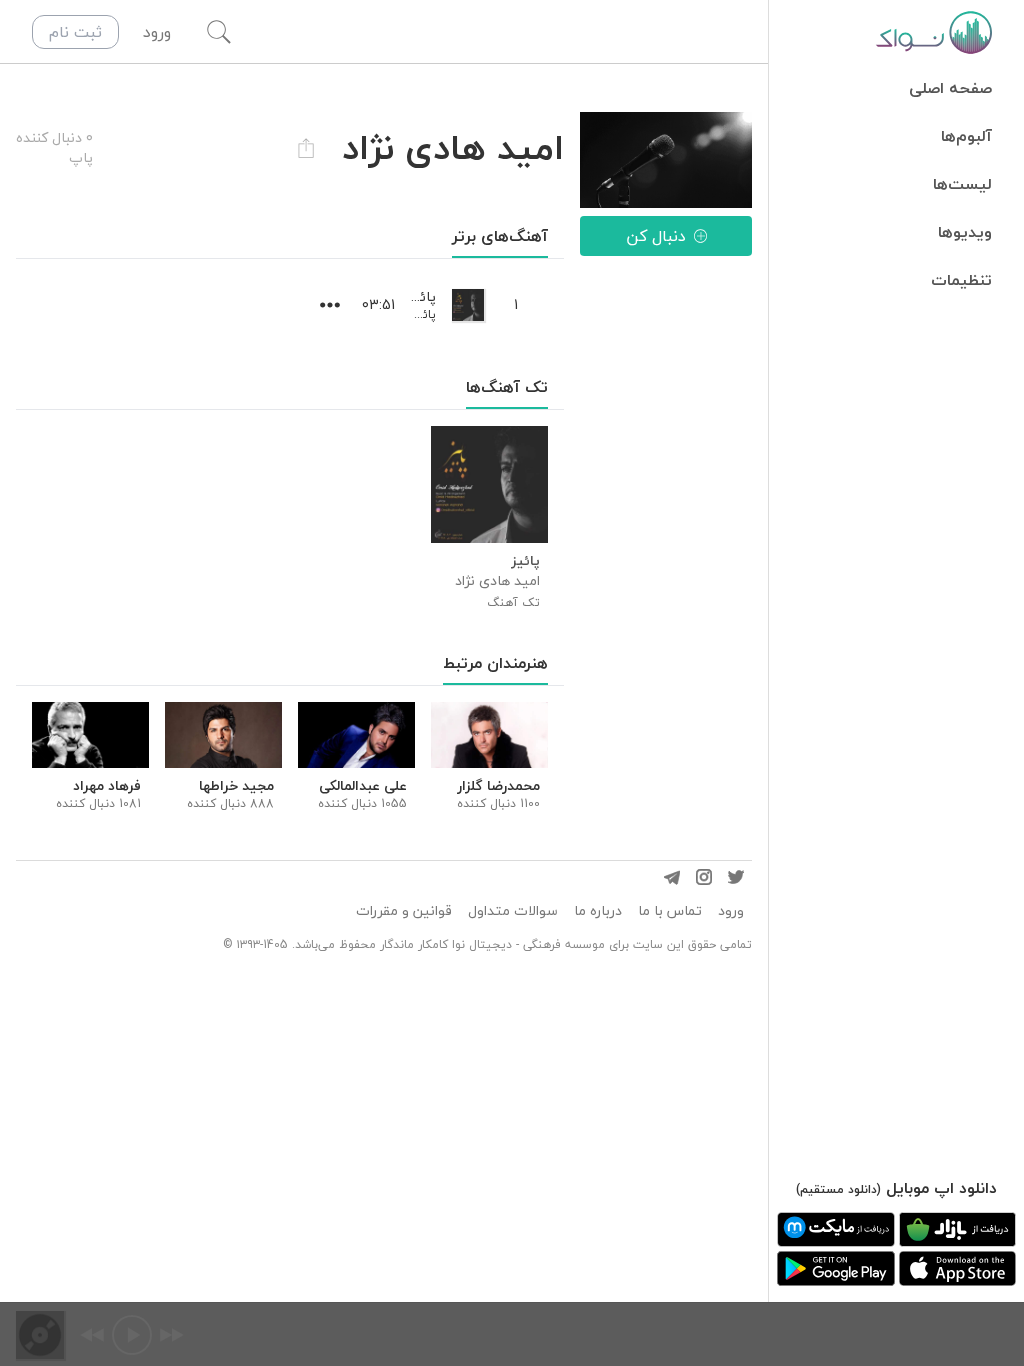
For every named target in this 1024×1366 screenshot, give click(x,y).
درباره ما (598, 911)
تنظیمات (961, 280)
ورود (731, 911)
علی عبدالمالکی (363, 786)
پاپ (81, 157)
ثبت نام (75, 32)
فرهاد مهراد (107, 786)
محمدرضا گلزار (498, 786)
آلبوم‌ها (966, 136)
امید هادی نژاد (497, 580)
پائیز (424, 314)
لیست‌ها (962, 184)
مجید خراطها (236, 786)
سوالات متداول (513, 911)
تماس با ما (670, 911)
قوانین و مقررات (404, 911)
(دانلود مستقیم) (838, 1189)
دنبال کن (656, 236)
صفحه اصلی (950, 88)
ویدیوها (965, 232)
